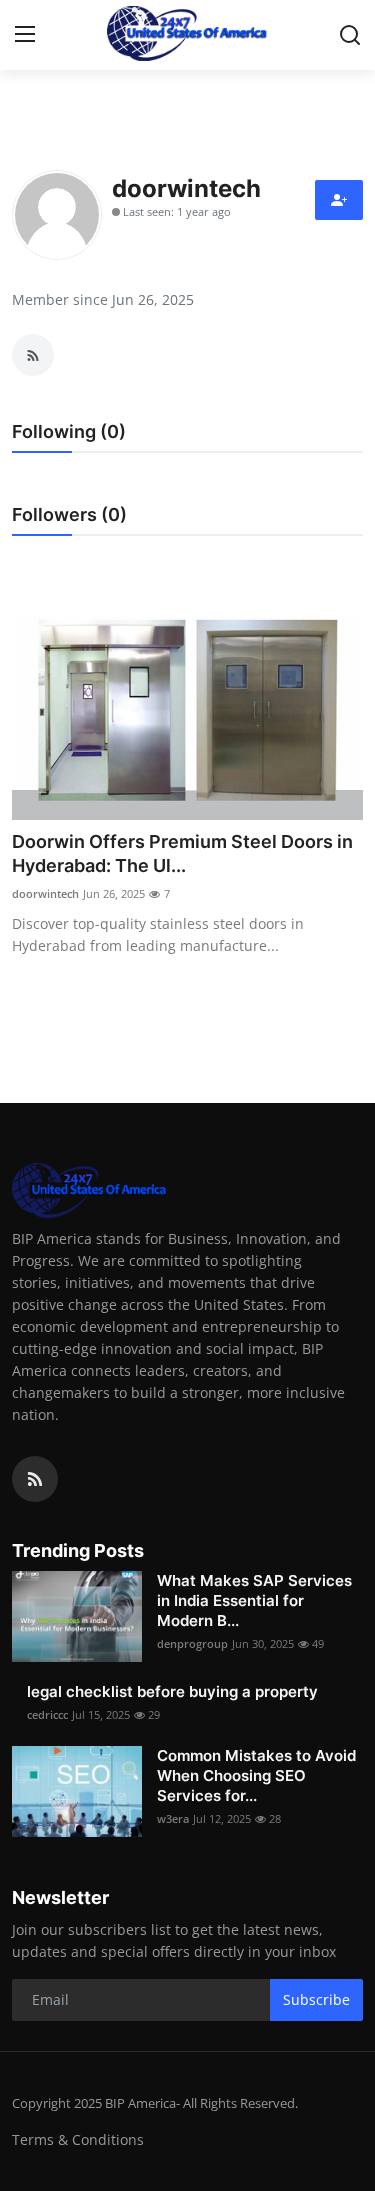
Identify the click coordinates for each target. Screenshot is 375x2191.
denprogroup (192, 1643)
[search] (350, 35)
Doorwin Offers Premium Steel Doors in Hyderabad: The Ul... (182, 853)
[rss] (35, 1479)
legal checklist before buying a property (172, 1691)
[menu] (25, 35)
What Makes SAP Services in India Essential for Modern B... (254, 1600)
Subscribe (316, 1999)
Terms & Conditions (78, 2139)
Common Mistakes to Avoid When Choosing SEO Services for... (256, 1775)
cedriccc (47, 1714)
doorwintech (45, 893)
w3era (173, 1818)
